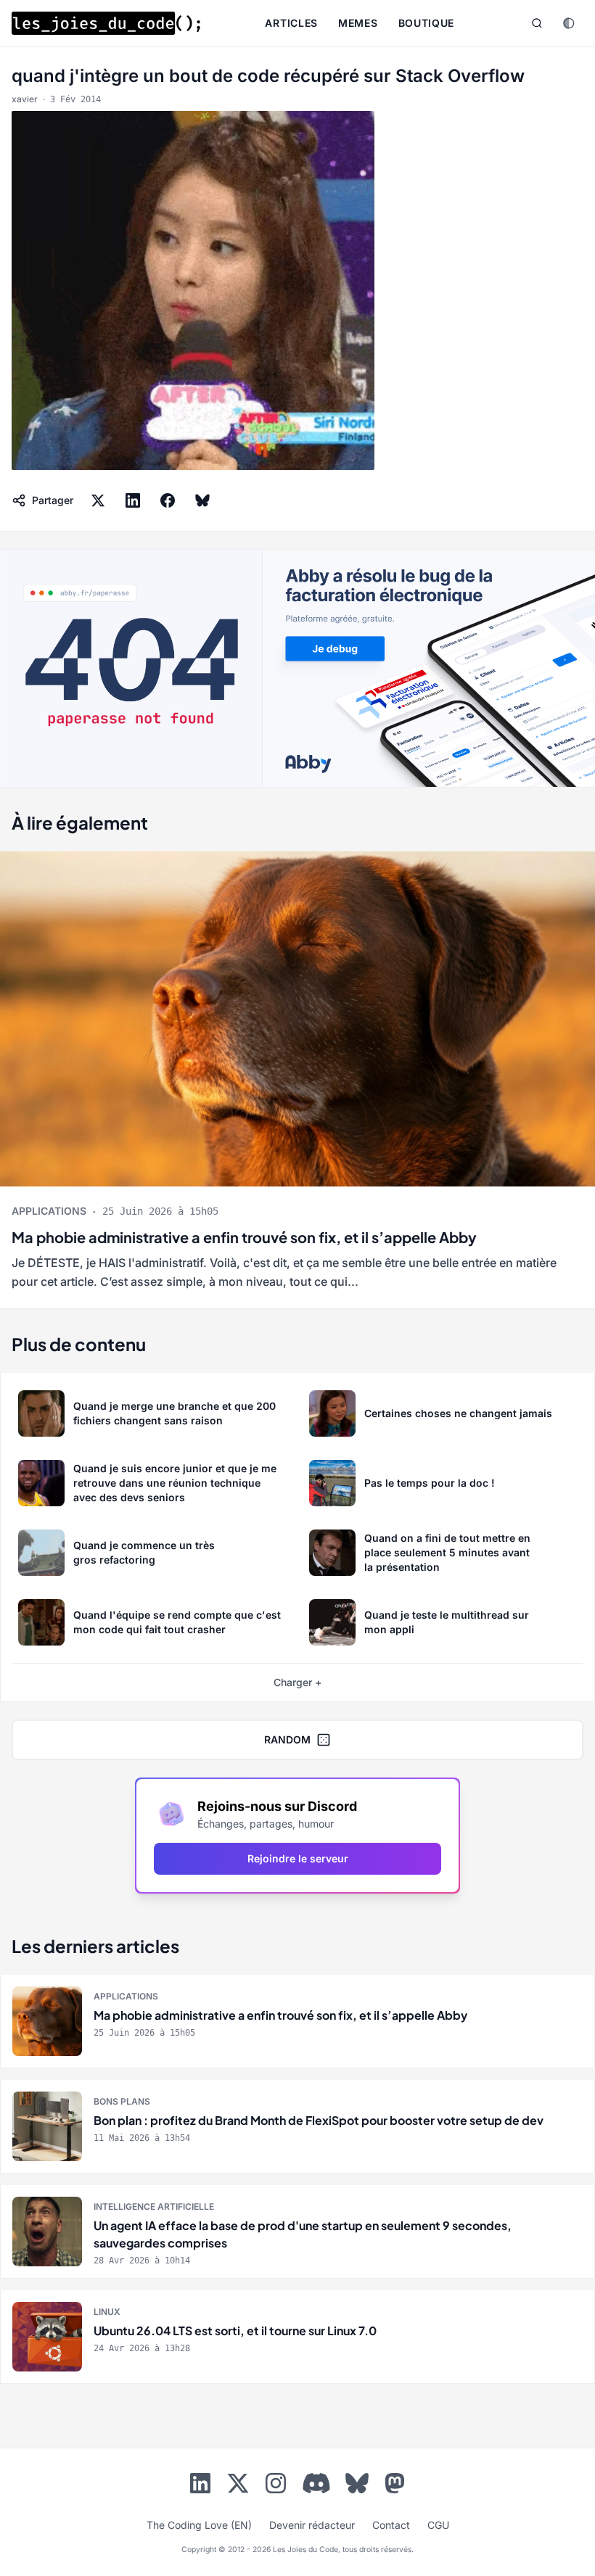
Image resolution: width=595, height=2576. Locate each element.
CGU (438, 2525)
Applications (49, 1211)
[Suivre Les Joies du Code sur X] (238, 2486)
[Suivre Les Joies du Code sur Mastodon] (395, 2486)
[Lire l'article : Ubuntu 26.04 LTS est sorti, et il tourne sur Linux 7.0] (297, 2337)
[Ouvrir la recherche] (537, 23)
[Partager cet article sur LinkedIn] (133, 500)
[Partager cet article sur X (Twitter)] (98, 500)
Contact (391, 2525)
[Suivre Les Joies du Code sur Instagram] (276, 2486)
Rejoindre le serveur (298, 1858)
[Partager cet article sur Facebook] (168, 500)
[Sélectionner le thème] (569, 23)
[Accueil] (106, 23)
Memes (358, 23)
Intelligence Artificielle (154, 2206)
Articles (291, 23)
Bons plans (122, 2101)
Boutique (427, 23)
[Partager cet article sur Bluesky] (202, 500)
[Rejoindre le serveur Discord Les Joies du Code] (316, 2483)
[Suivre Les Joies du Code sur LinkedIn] (200, 2486)
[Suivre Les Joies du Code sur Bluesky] (357, 2486)
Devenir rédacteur (312, 2525)
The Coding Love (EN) (199, 2525)
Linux (107, 2312)
